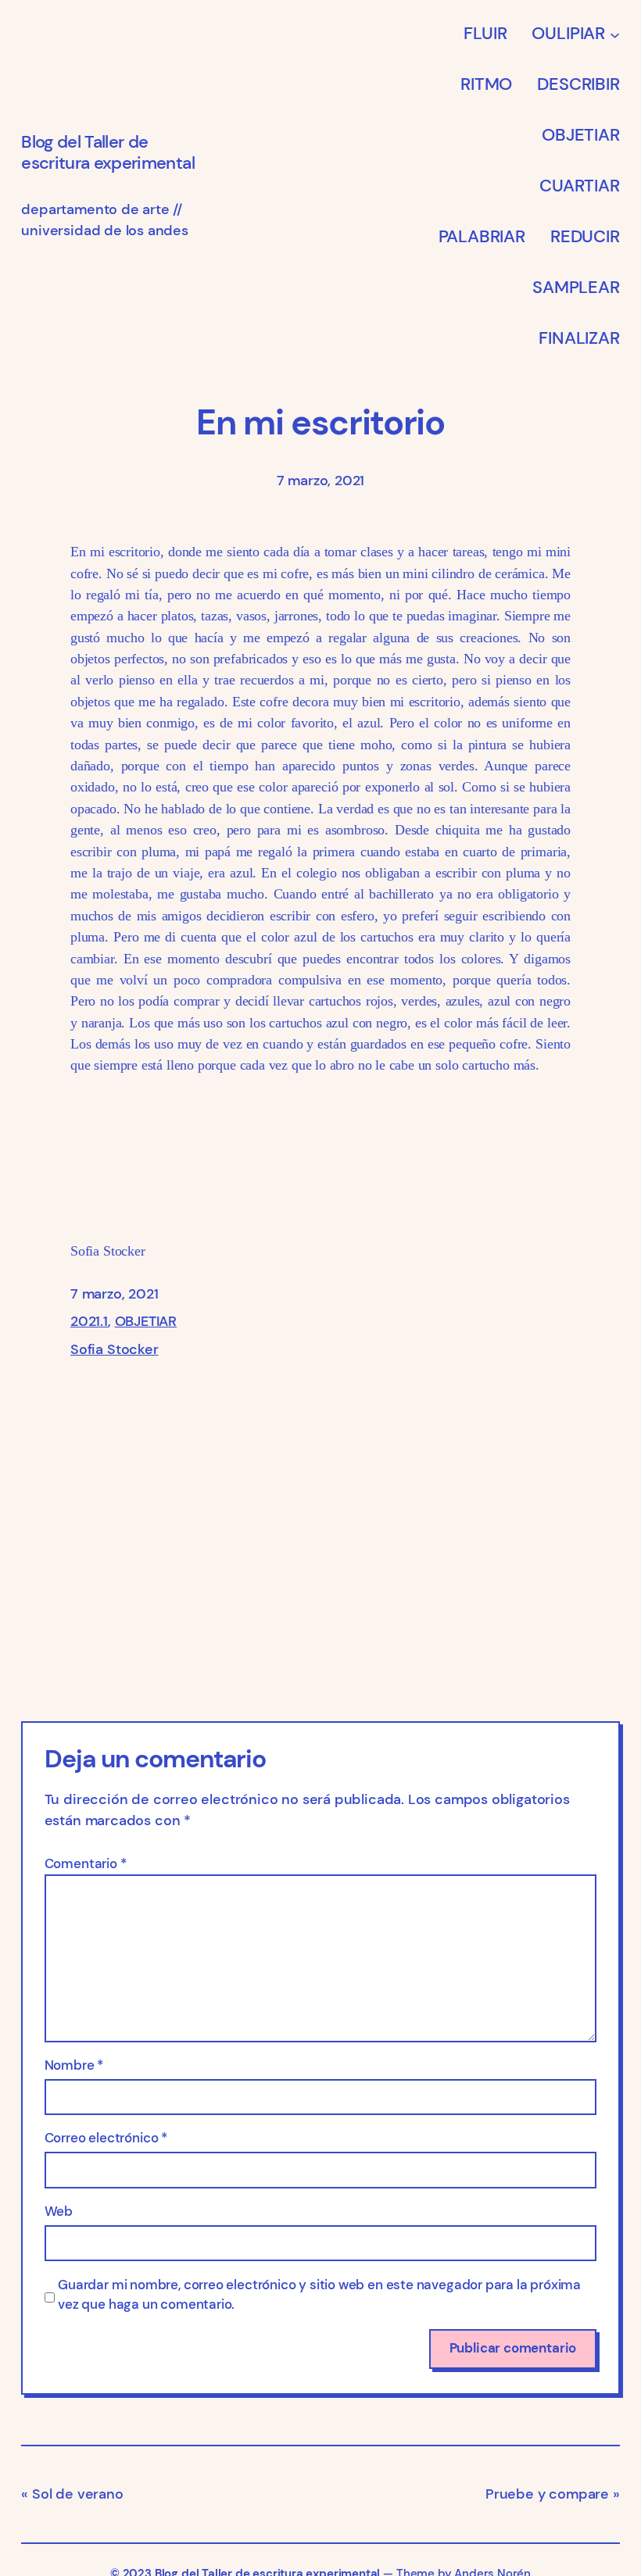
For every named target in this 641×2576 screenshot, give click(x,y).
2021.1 (89, 1321)
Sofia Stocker (115, 1349)
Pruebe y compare (547, 2494)
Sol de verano (77, 2494)
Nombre (74, 2065)
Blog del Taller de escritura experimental (108, 152)
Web (59, 2212)
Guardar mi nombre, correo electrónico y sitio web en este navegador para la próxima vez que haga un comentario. (319, 2295)
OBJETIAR (146, 1321)
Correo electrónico (106, 2138)
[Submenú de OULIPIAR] (615, 34)
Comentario (86, 1864)
